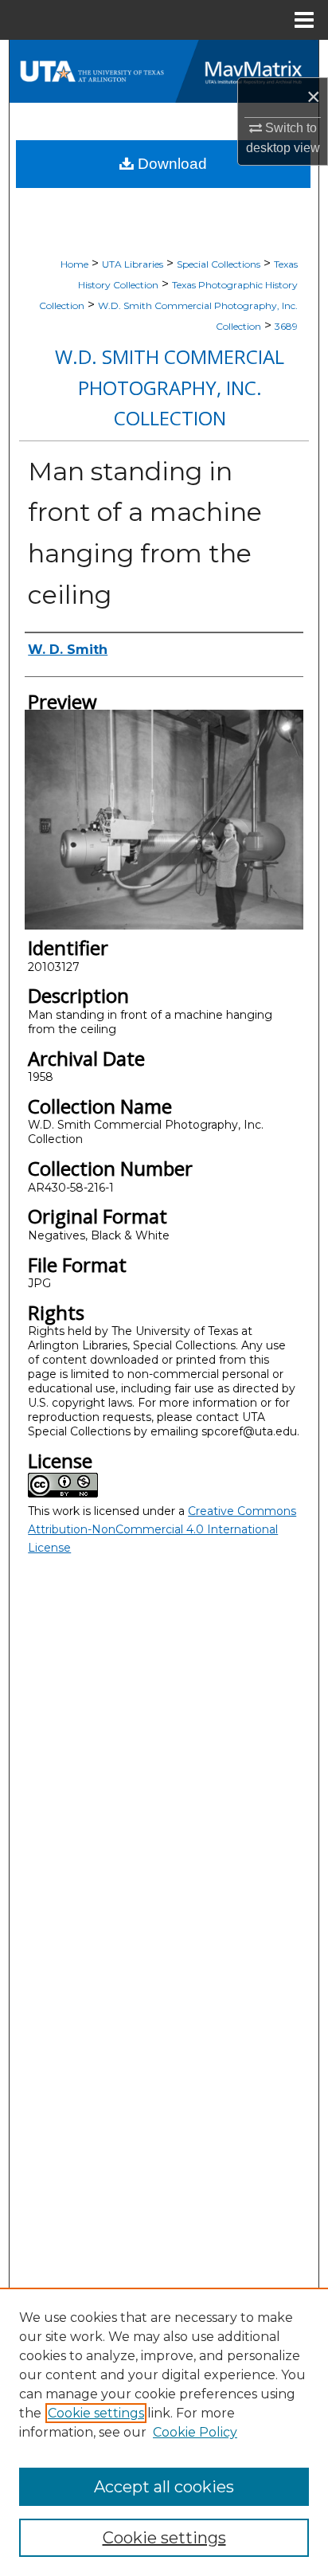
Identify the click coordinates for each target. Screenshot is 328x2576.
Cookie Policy (195, 2432)
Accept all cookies (164, 2487)
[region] (164, 2432)
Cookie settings (96, 2413)
